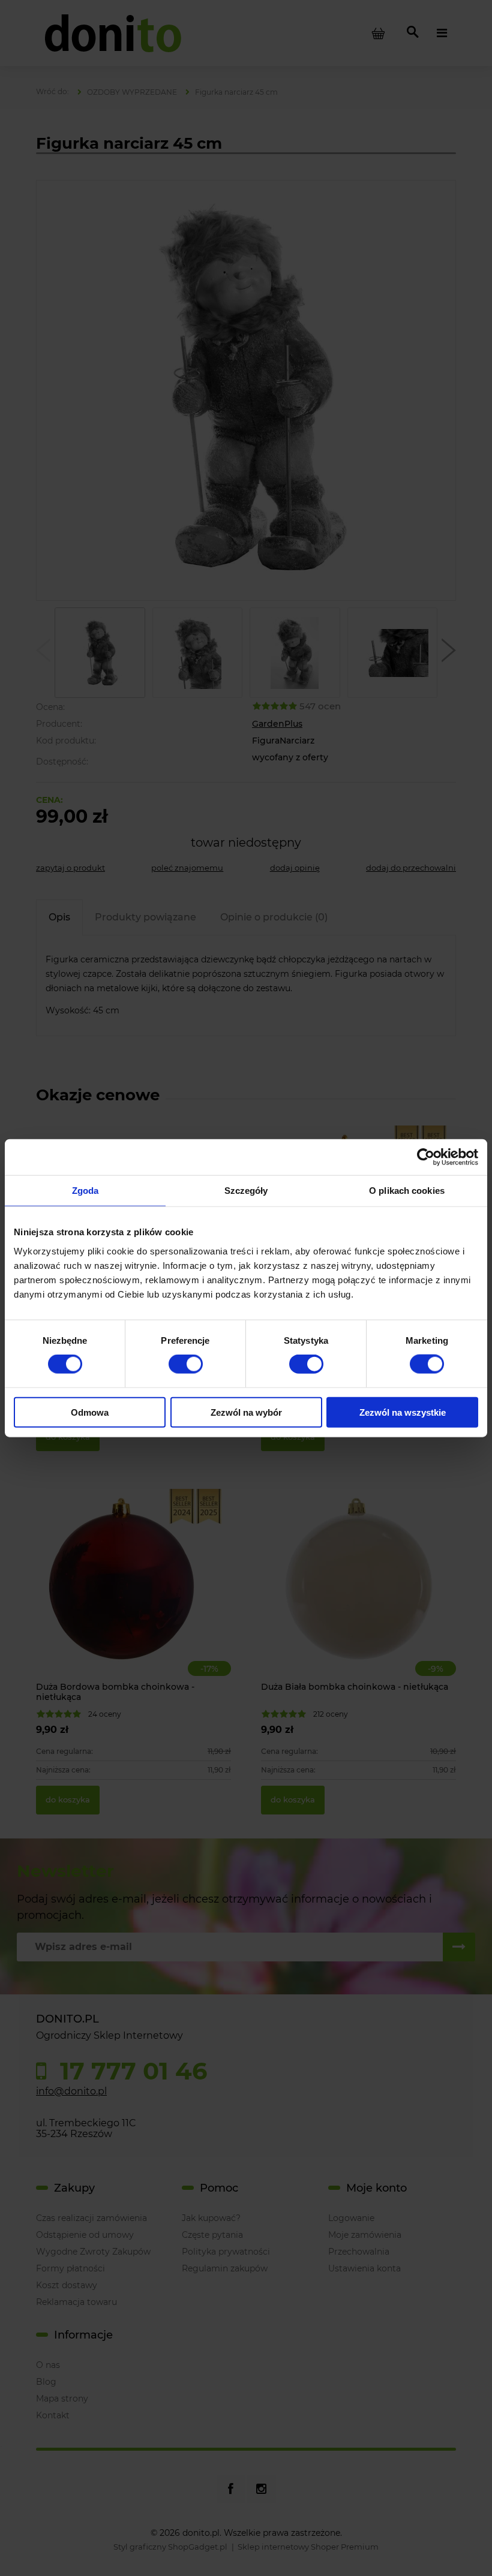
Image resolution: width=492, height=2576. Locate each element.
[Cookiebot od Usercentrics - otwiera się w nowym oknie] (426, 1157)
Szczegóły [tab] (246, 1191)
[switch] (186, 1364)
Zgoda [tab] (85, 1191)
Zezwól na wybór (246, 1412)
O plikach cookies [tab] (407, 1191)
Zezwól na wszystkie (403, 1412)
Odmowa (90, 1412)
